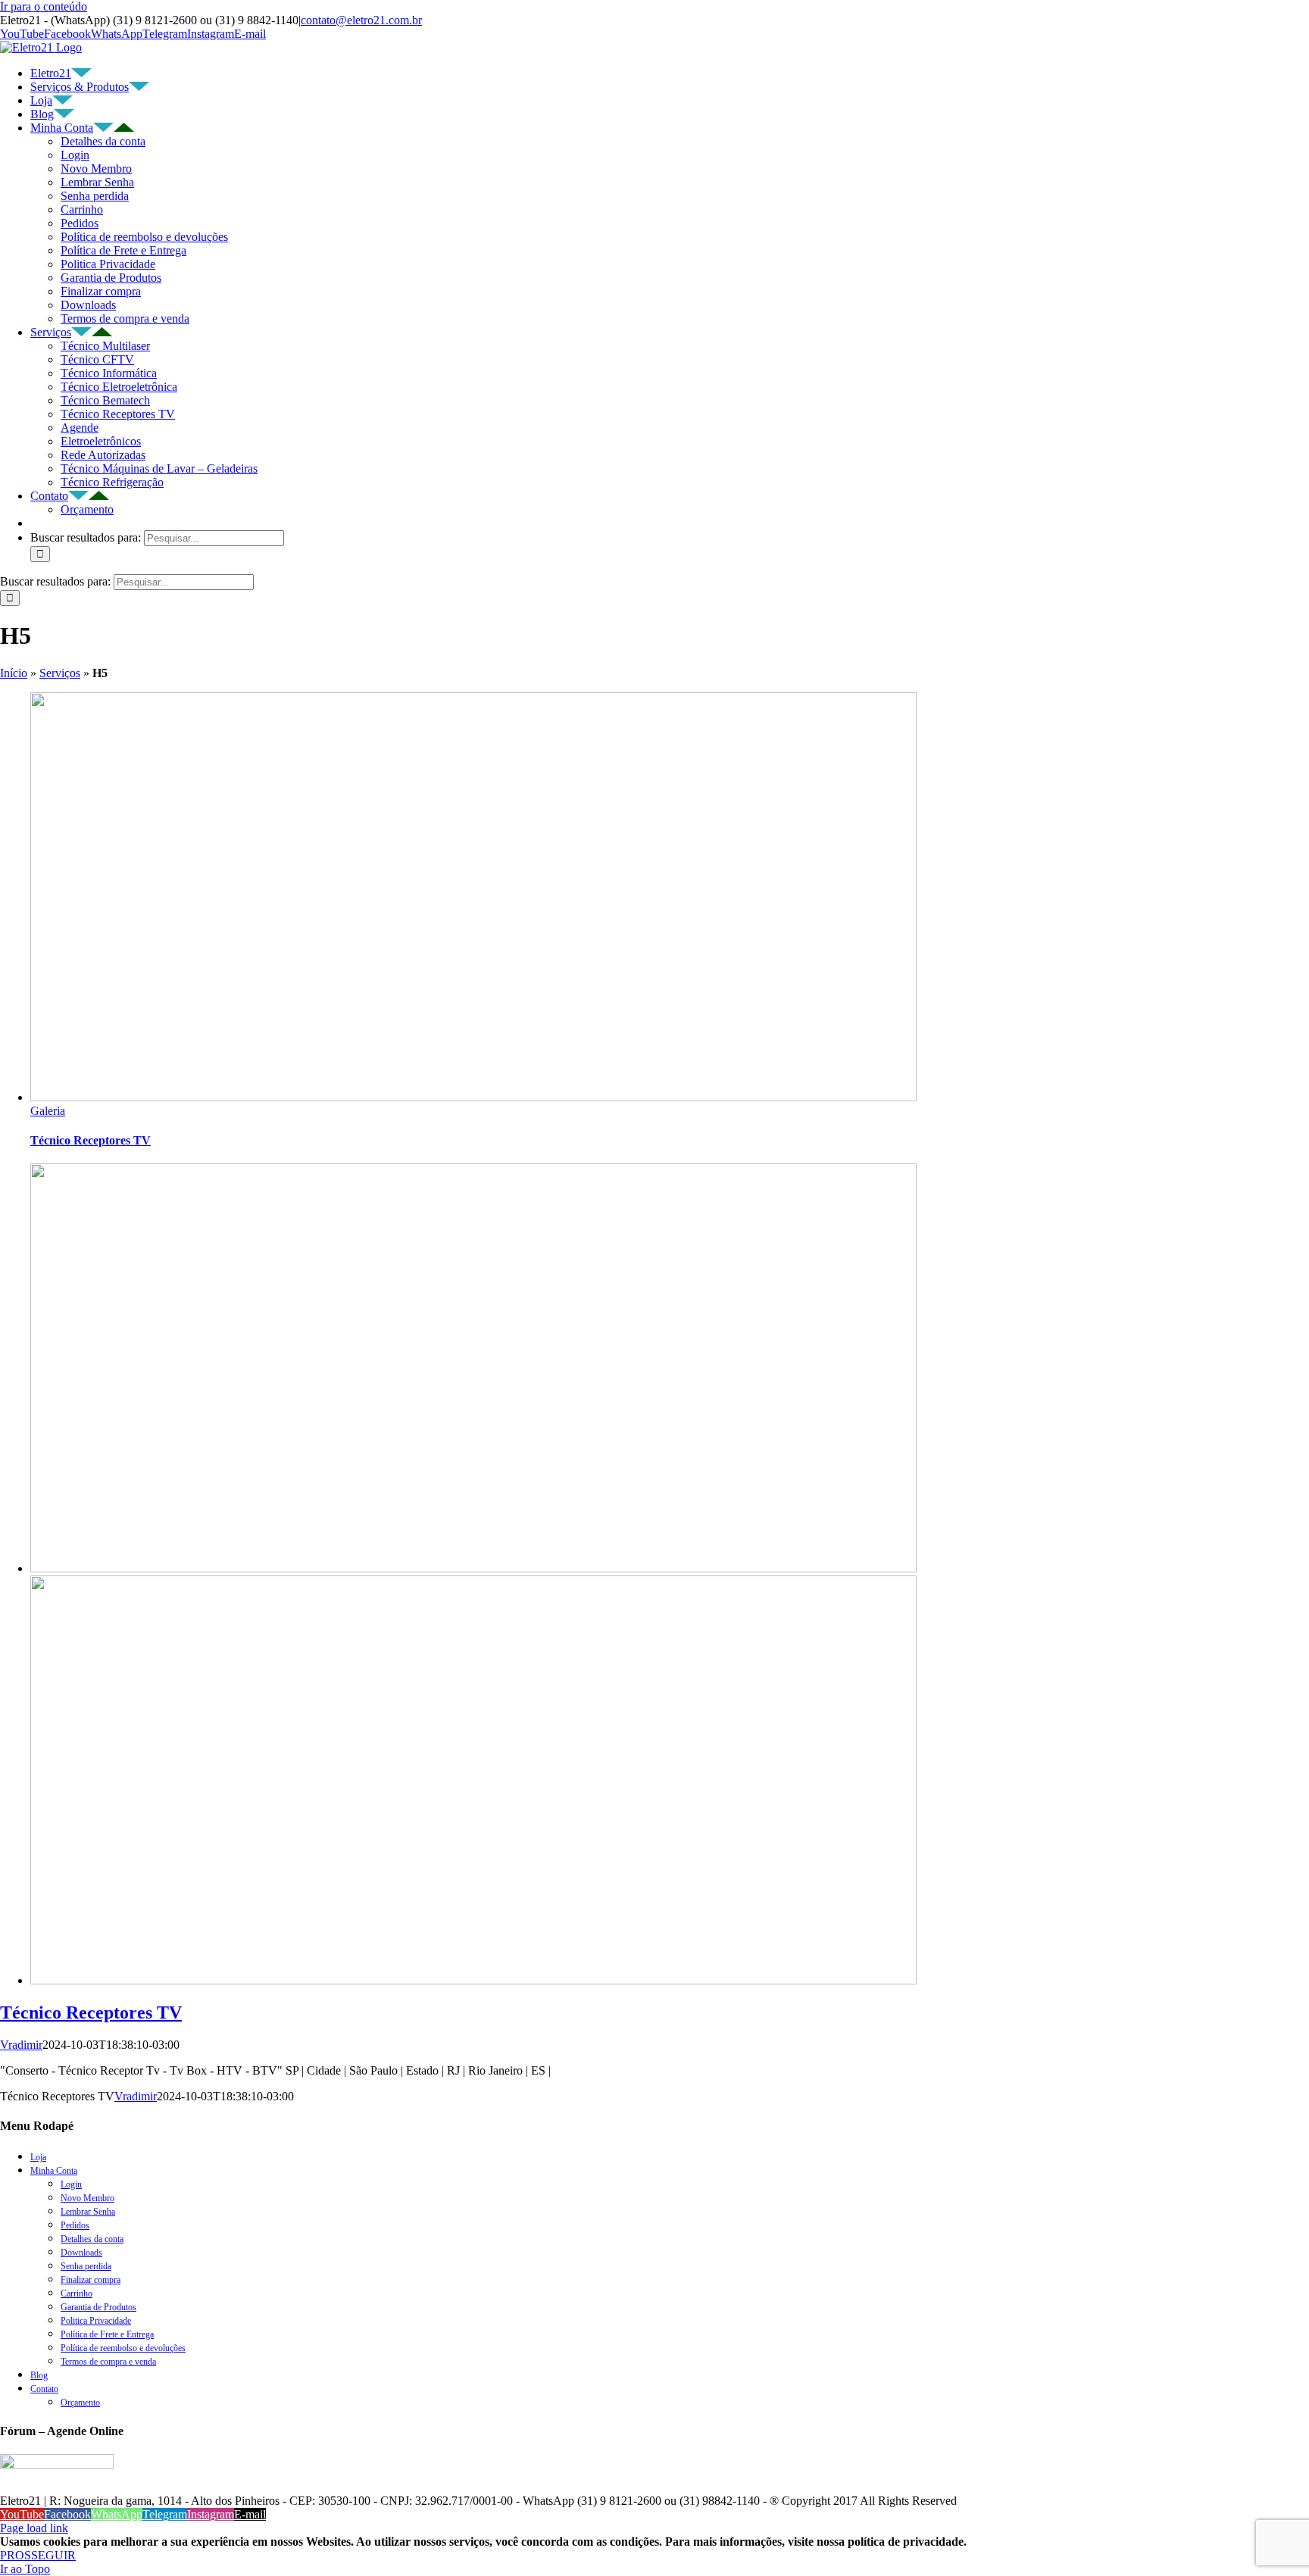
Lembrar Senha (97, 182)
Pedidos (80, 223)
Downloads (88, 305)
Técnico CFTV (97, 359)
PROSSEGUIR (38, 2555)
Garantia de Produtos (111, 278)
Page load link (34, 2528)
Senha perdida (95, 196)
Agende (80, 428)
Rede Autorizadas (103, 455)
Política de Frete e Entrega (123, 250)
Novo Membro (96, 169)
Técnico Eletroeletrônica (119, 387)
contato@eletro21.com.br (361, 20)
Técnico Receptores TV (118, 414)
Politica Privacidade (108, 264)
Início (14, 673)
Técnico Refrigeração (112, 482)
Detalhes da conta (103, 141)
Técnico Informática (109, 373)
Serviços (60, 673)
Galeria (48, 1111)
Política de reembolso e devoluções (144, 237)
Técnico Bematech (105, 400)
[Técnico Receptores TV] (473, 1568)
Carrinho (82, 209)
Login (75, 155)
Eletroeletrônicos (101, 441)
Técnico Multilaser (105, 346)
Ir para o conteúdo (44, 6)
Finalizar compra (101, 291)
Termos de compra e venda (125, 318)
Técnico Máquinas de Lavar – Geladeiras (159, 468)
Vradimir (21, 2045)
